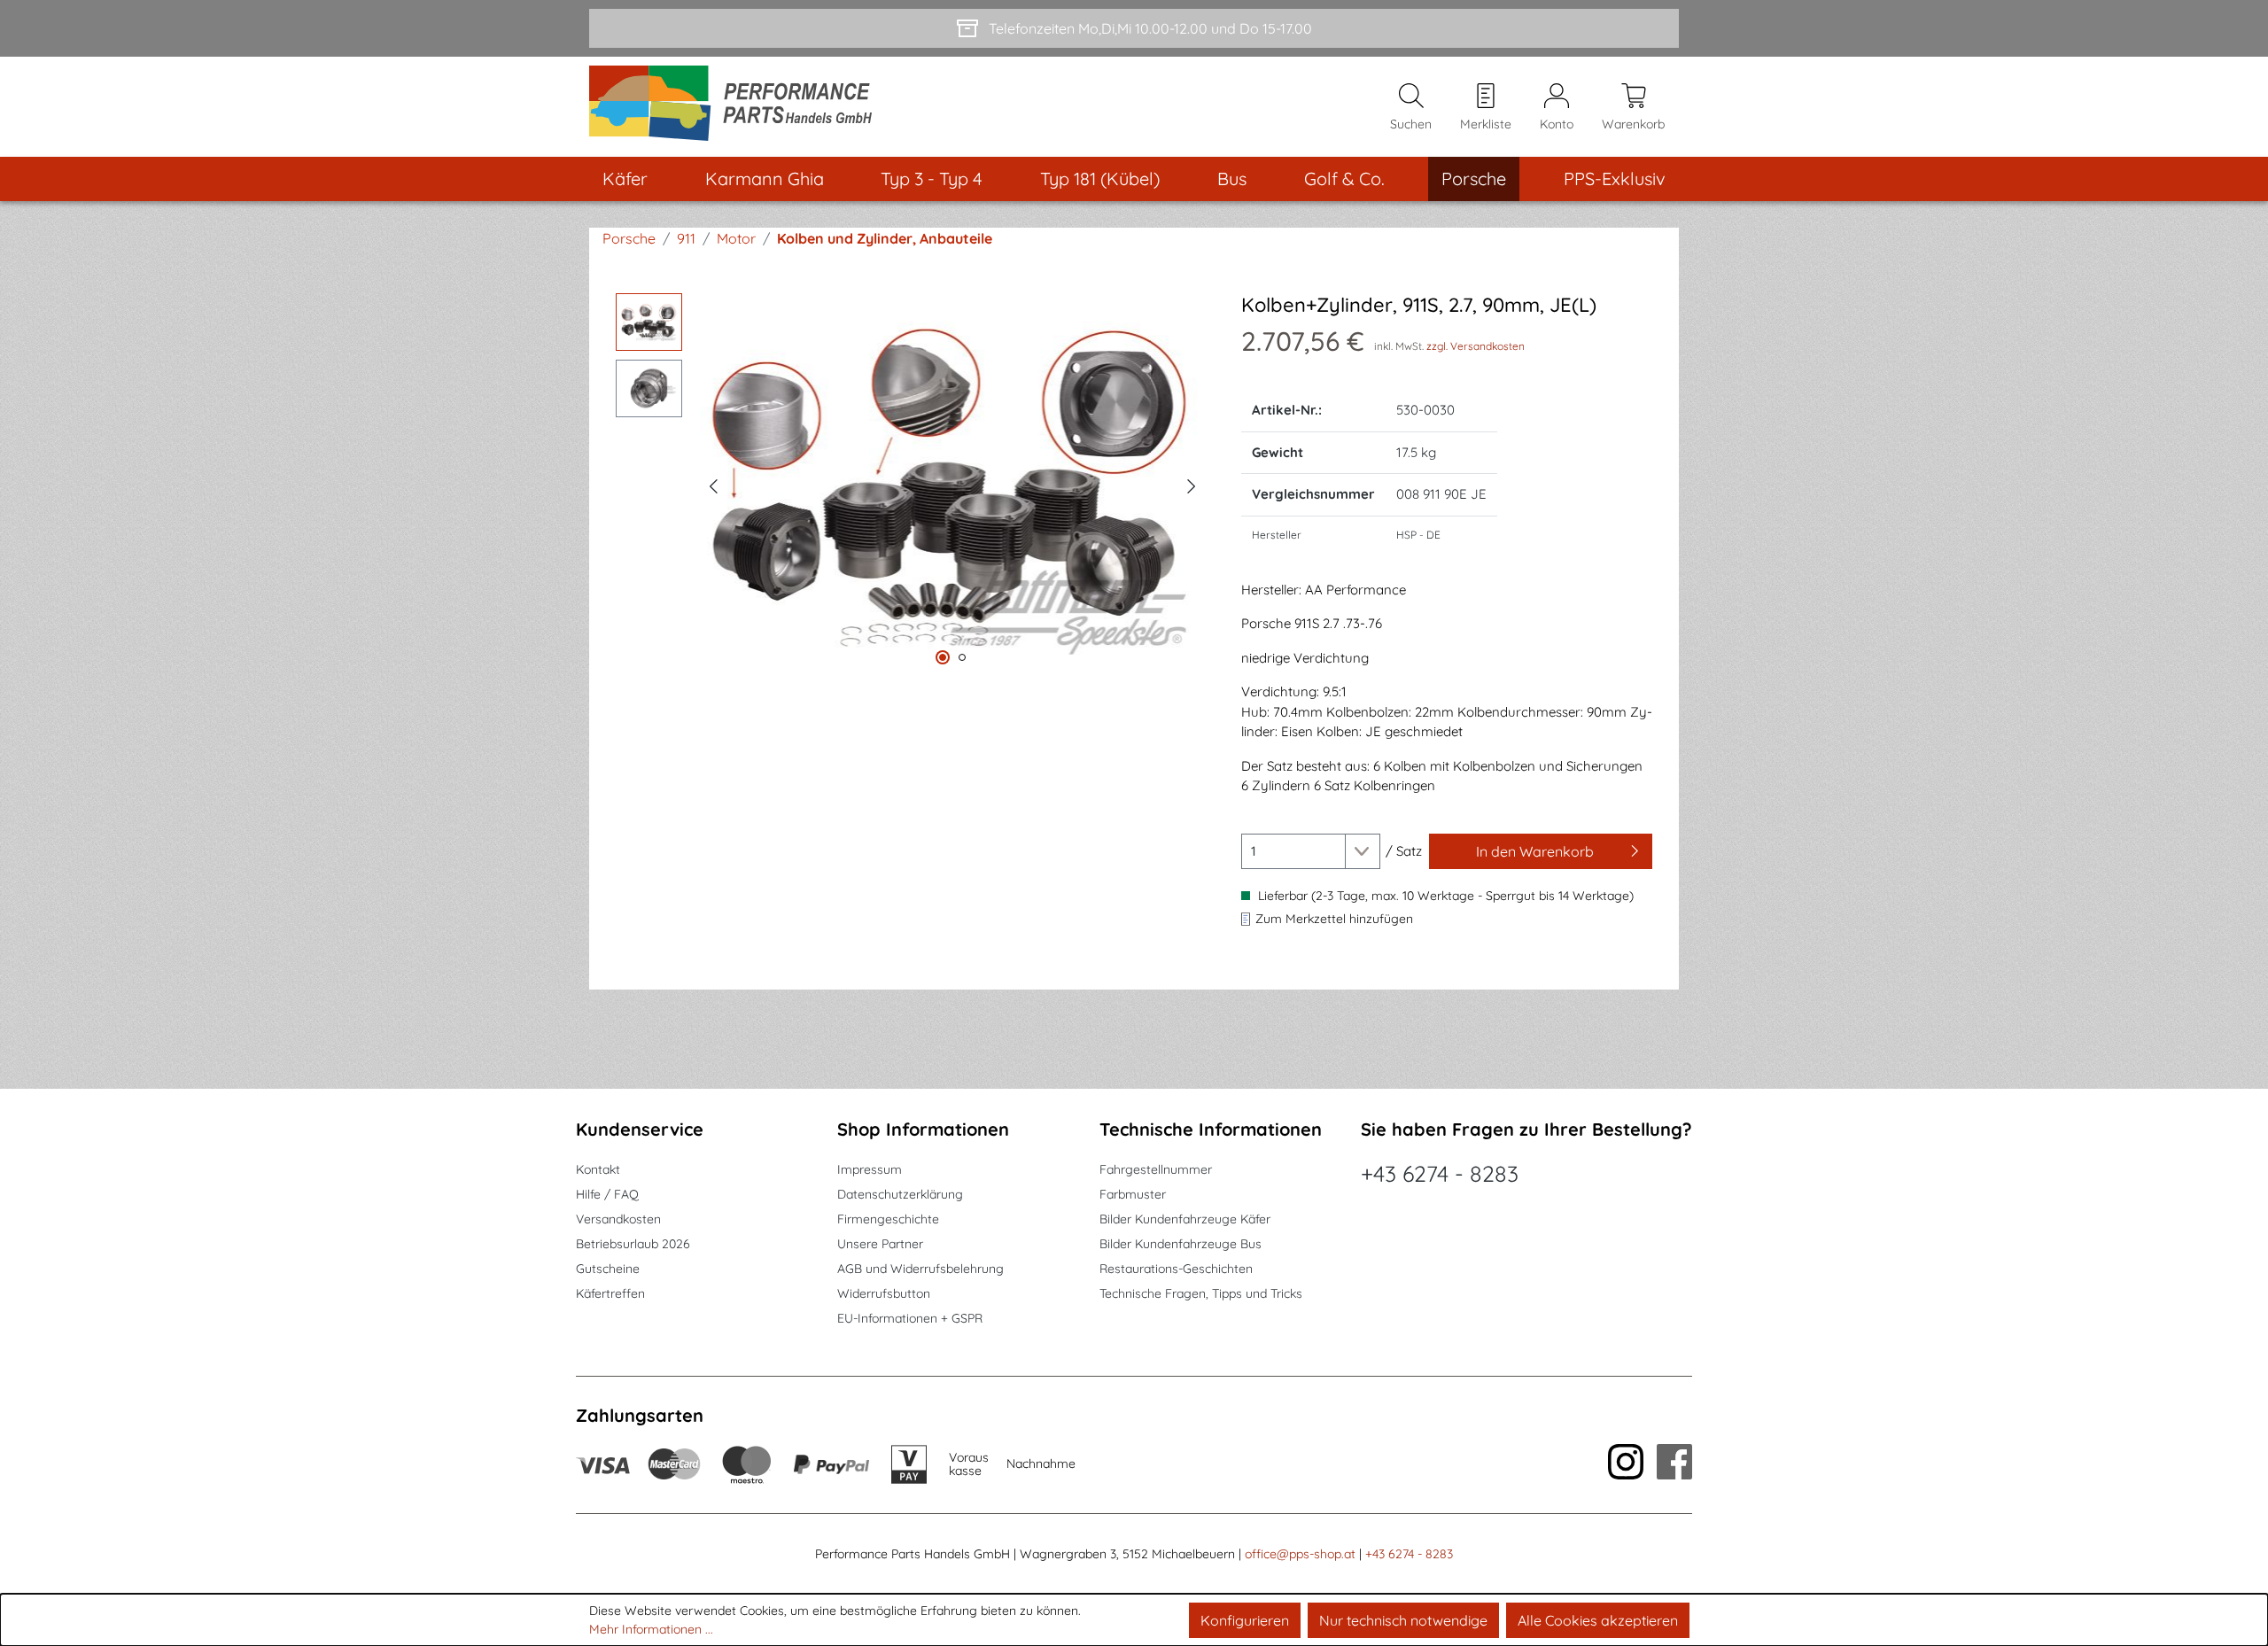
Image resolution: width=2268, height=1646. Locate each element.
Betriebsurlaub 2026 (633, 1244)
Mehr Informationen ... (651, 1629)
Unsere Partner (880, 1244)
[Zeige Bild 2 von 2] (962, 657)
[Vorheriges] (713, 484)
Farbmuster (1133, 1194)
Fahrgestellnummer (1156, 1169)
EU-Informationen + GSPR (910, 1318)
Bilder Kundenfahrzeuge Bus (1181, 1244)
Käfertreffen (610, 1293)
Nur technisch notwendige (1403, 1620)
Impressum (870, 1169)
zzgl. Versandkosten (1476, 346)
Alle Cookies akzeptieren (1598, 1620)
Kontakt (598, 1169)
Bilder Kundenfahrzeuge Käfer (1185, 1219)
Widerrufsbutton (884, 1293)
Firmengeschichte (888, 1219)
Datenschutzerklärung (900, 1194)
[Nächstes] (1192, 484)
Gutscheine (608, 1269)
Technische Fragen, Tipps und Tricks (1201, 1293)
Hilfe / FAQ (607, 1194)
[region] (911, 484)
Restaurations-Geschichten (1176, 1269)
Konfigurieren (1245, 1620)
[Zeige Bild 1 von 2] (943, 657)
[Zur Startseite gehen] (737, 107)
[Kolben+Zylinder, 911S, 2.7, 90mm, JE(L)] (952, 484)
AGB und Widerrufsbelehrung (920, 1269)
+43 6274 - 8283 (1440, 1173)
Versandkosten (618, 1219)
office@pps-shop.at (1300, 1554)
